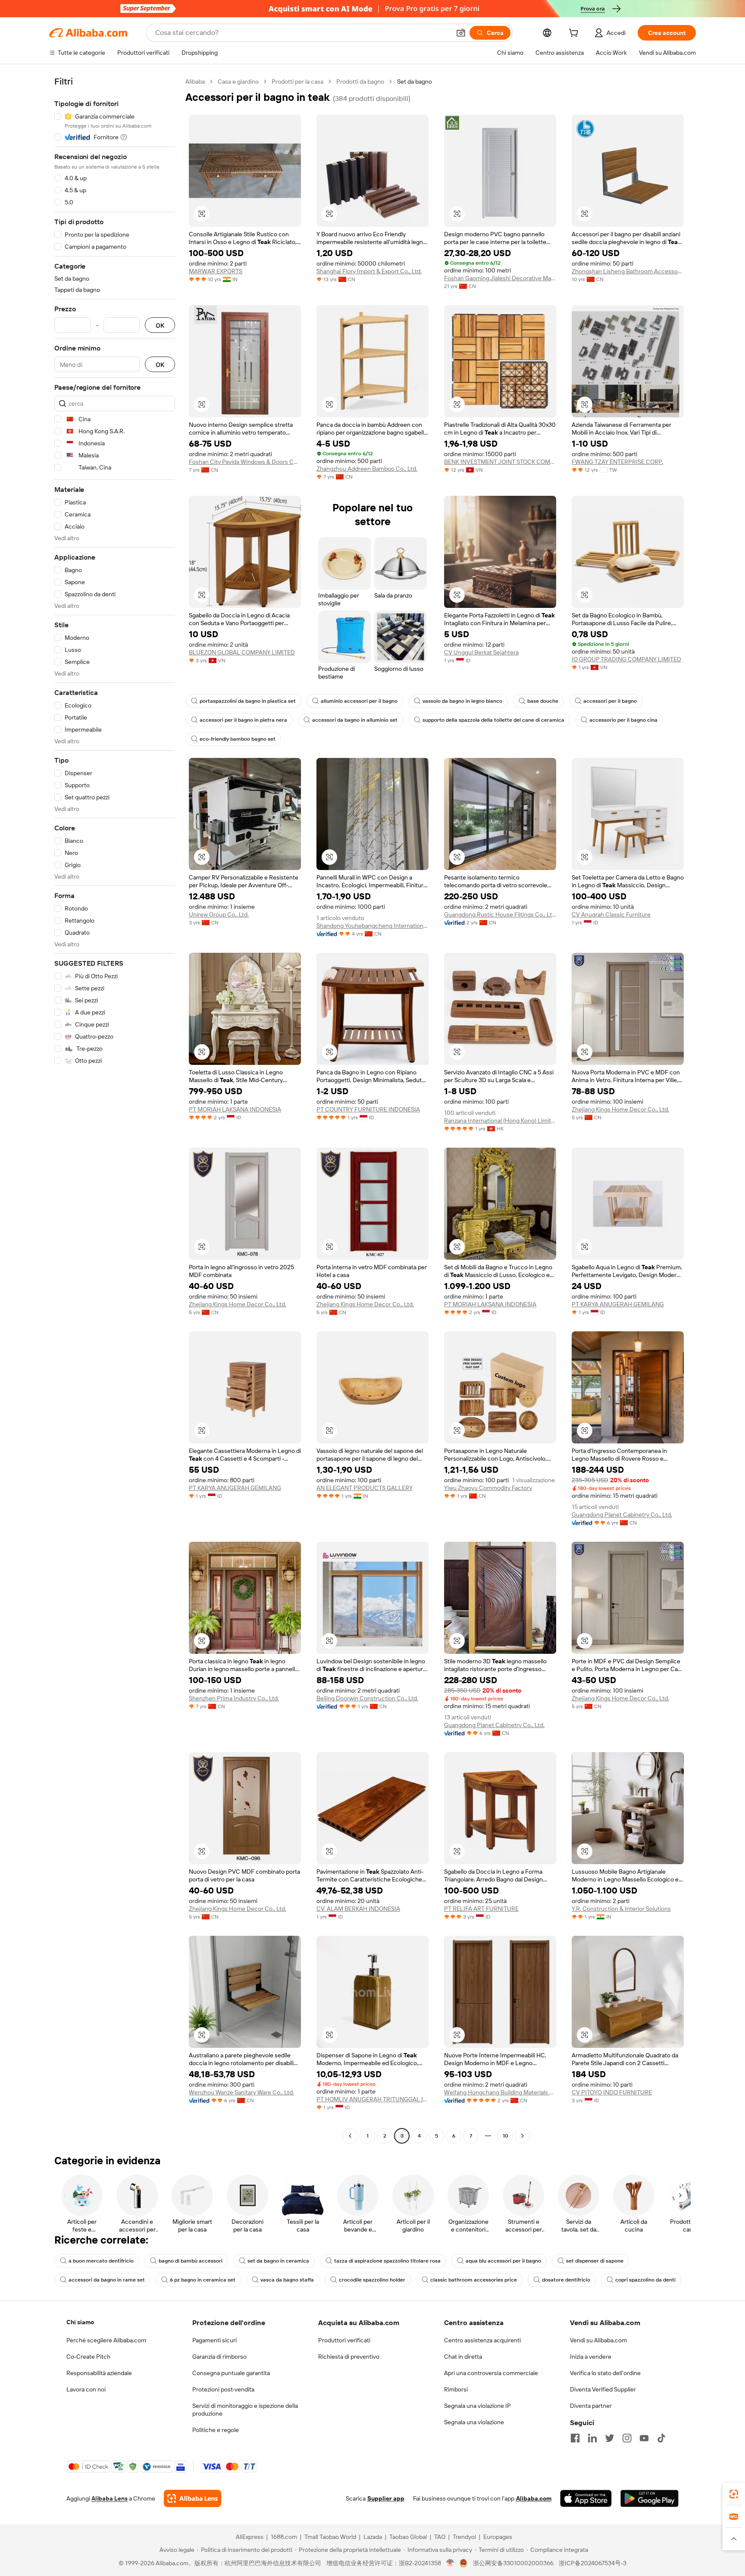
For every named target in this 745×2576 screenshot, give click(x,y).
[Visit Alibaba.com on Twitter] (610, 2438)
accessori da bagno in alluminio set (355, 720)
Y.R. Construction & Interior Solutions (621, 1909)
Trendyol (464, 2537)
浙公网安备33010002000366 (513, 2563)
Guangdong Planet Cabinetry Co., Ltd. (622, 1515)
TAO (440, 2537)
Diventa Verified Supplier (603, 2389)
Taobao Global (408, 2537)
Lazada (373, 2537)
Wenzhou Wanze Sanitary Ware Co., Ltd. (241, 2092)
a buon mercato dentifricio (101, 2261)
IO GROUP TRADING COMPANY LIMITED (626, 659)
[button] (461, 33)
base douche (543, 701)
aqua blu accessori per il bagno (503, 2261)
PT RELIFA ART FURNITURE (481, 1909)
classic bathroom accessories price (474, 2280)
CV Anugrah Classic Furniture (611, 914)
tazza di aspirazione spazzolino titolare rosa (387, 2261)
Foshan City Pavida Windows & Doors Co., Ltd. (245, 462)
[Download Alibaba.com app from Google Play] (650, 2498)
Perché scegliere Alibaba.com (106, 2340)
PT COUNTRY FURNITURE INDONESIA (368, 1109)
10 (506, 2136)
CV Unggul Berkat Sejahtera (481, 652)
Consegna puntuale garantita (231, 2373)
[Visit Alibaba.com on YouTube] (644, 2438)
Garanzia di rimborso (219, 2357)
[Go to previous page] (350, 2136)
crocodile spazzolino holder (372, 2280)
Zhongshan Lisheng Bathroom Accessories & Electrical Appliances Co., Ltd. (628, 271)
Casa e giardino (238, 81)
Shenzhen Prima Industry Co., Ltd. (234, 1698)
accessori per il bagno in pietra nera (243, 720)
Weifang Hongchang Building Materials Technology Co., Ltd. (500, 2092)
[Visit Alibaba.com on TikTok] (661, 2438)
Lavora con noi (86, 2389)
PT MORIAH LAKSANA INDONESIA (235, 1109)
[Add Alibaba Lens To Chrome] (193, 2498)
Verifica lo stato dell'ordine (605, 2373)
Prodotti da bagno (360, 81)
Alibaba (195, 81)
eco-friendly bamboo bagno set (238, 739)
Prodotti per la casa (297, 81)
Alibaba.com (534, 2498)
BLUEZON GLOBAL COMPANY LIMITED (242, 652)
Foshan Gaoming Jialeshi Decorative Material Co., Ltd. (500, 278)
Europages (498, 2537)
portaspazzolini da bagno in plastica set (248, 701)
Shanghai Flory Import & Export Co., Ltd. (369, 271)
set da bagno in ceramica (278, 2261)
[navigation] (115, 1110)
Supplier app (386, 2498)
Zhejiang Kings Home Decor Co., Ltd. (620, 1109)
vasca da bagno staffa (287, 2280)
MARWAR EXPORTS (216, 271)
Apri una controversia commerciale (491, 2373)
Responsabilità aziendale (99, 2373)
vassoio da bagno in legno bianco (462, 701)
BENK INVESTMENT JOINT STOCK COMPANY (500, 462)
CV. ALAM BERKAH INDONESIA (358, 1909)
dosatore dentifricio (566, 2280)
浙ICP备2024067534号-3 (593, 2563)
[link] (734, 2494)
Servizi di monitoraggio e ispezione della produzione (245, 2410)
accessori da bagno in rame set (107, 2280)
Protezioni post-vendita (223, 2389)
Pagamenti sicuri (214, 2340)
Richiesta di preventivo (349, 2357)
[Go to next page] (523, 2136)
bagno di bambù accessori (191, 2261)
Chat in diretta (463, 2357)
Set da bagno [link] (415, 81)
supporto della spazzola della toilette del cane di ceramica (493, 720)
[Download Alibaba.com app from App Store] (586, 2498)
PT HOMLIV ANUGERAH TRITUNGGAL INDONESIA (372, 2099)
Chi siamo (80, 2322)
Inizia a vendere (591, 2357)
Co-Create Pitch (88, 2357)
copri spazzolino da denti (645, 2280)
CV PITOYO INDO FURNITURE (612, 2092)
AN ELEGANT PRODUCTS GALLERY (365, 1488)
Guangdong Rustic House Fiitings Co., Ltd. (500, 914)
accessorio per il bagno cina (623, 720)
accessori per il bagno (610, 701)
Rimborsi (456, 2389)
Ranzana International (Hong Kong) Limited (500, 1121)
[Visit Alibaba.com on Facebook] (575, 2438)
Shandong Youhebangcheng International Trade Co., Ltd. (372, 926)
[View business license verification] (450, 2563)
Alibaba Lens (110, 2498)
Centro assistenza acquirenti (482, 2340)
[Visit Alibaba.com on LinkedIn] (592, 2438)
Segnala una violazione (474, 2422)
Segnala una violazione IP (477, 2406)
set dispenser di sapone (595, 2261)
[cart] (575, 34)
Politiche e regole (216, 2430)
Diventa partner (591, 2406)
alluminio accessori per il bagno (359, 701)
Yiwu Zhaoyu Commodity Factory (488, 1488)
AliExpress (250, 2537)
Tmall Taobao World (330, 2537)
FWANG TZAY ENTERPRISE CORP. (617, 462)
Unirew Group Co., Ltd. (219, 914)
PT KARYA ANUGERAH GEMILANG (618, 1304)
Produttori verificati (344, 2340)
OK (160, 325)
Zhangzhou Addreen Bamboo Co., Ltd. (367, 469)
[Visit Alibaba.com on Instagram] (627, 2438)
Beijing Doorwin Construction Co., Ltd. (367, 1698)
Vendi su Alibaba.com (598, 2340)
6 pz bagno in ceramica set (203, 2280)
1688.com (284, 2537)
